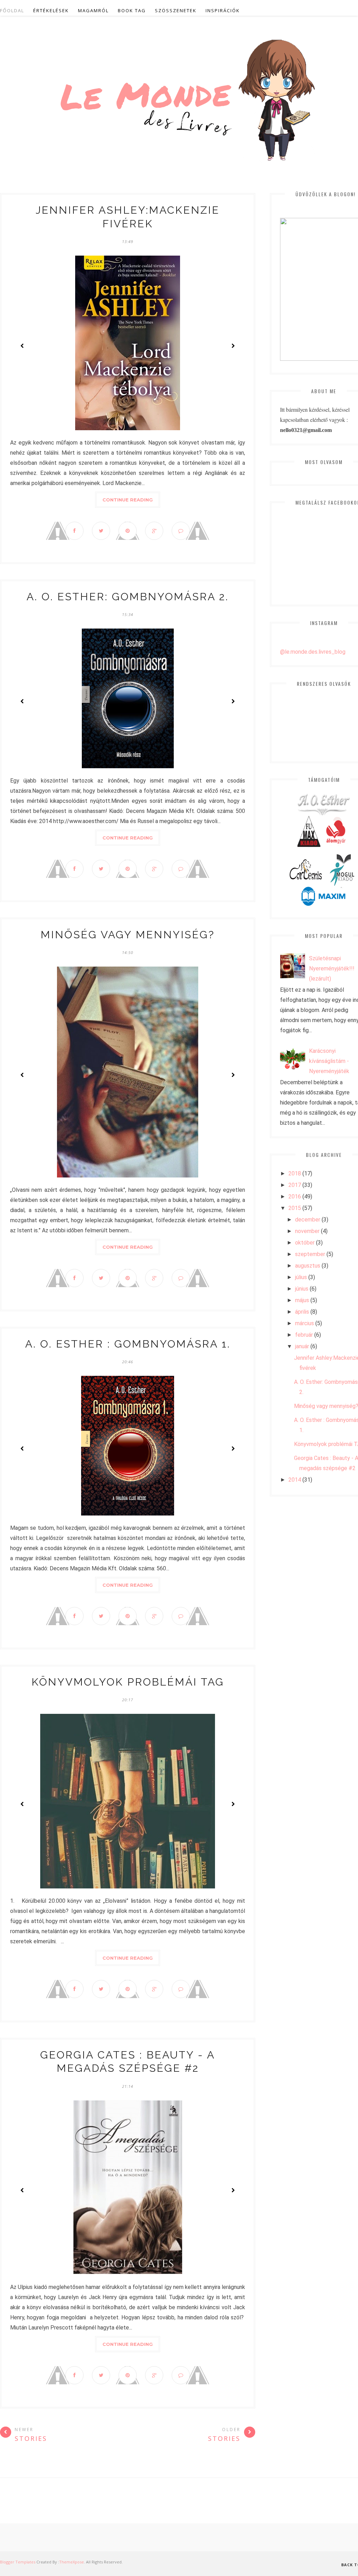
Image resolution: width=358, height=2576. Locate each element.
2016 (295, 1197)
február (304, 1335)
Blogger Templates (18, 2562)
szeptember (310, 1254)
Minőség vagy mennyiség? (128, 935)
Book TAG (132, 10)
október (305, 1243)
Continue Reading (128, 500)
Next (233, 346)
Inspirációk (223, 10)
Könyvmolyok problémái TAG (128, 1682)
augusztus (308, 1266)
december (308, 1220)
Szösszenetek (176, 10)
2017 (295, 1185)
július (301, 1277)
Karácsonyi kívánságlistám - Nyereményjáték (329, 1061)
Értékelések (51, 10)
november (307, 1231)
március (305, 1323)
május (302, 1300)
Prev (22, 346)
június (302, 1289)
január (302, 1346)
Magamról (93, 10)
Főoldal (12, 10)
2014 (295, 1480)
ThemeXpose (71, 2562)
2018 (295, 1173)
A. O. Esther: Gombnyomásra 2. (128, 597)
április (302, 1312)
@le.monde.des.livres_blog (313, 652)
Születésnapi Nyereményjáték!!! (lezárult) (332, 968)
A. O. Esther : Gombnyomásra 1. (128, 1344)
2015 (295, 1208)
